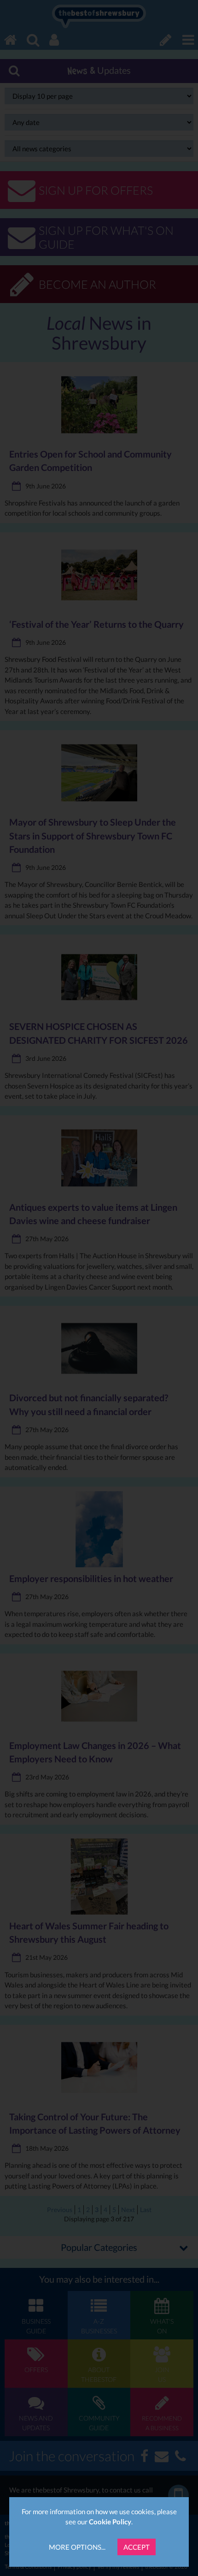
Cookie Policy (110, 2522)
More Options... (77, 2547)
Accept (137, 2547)
